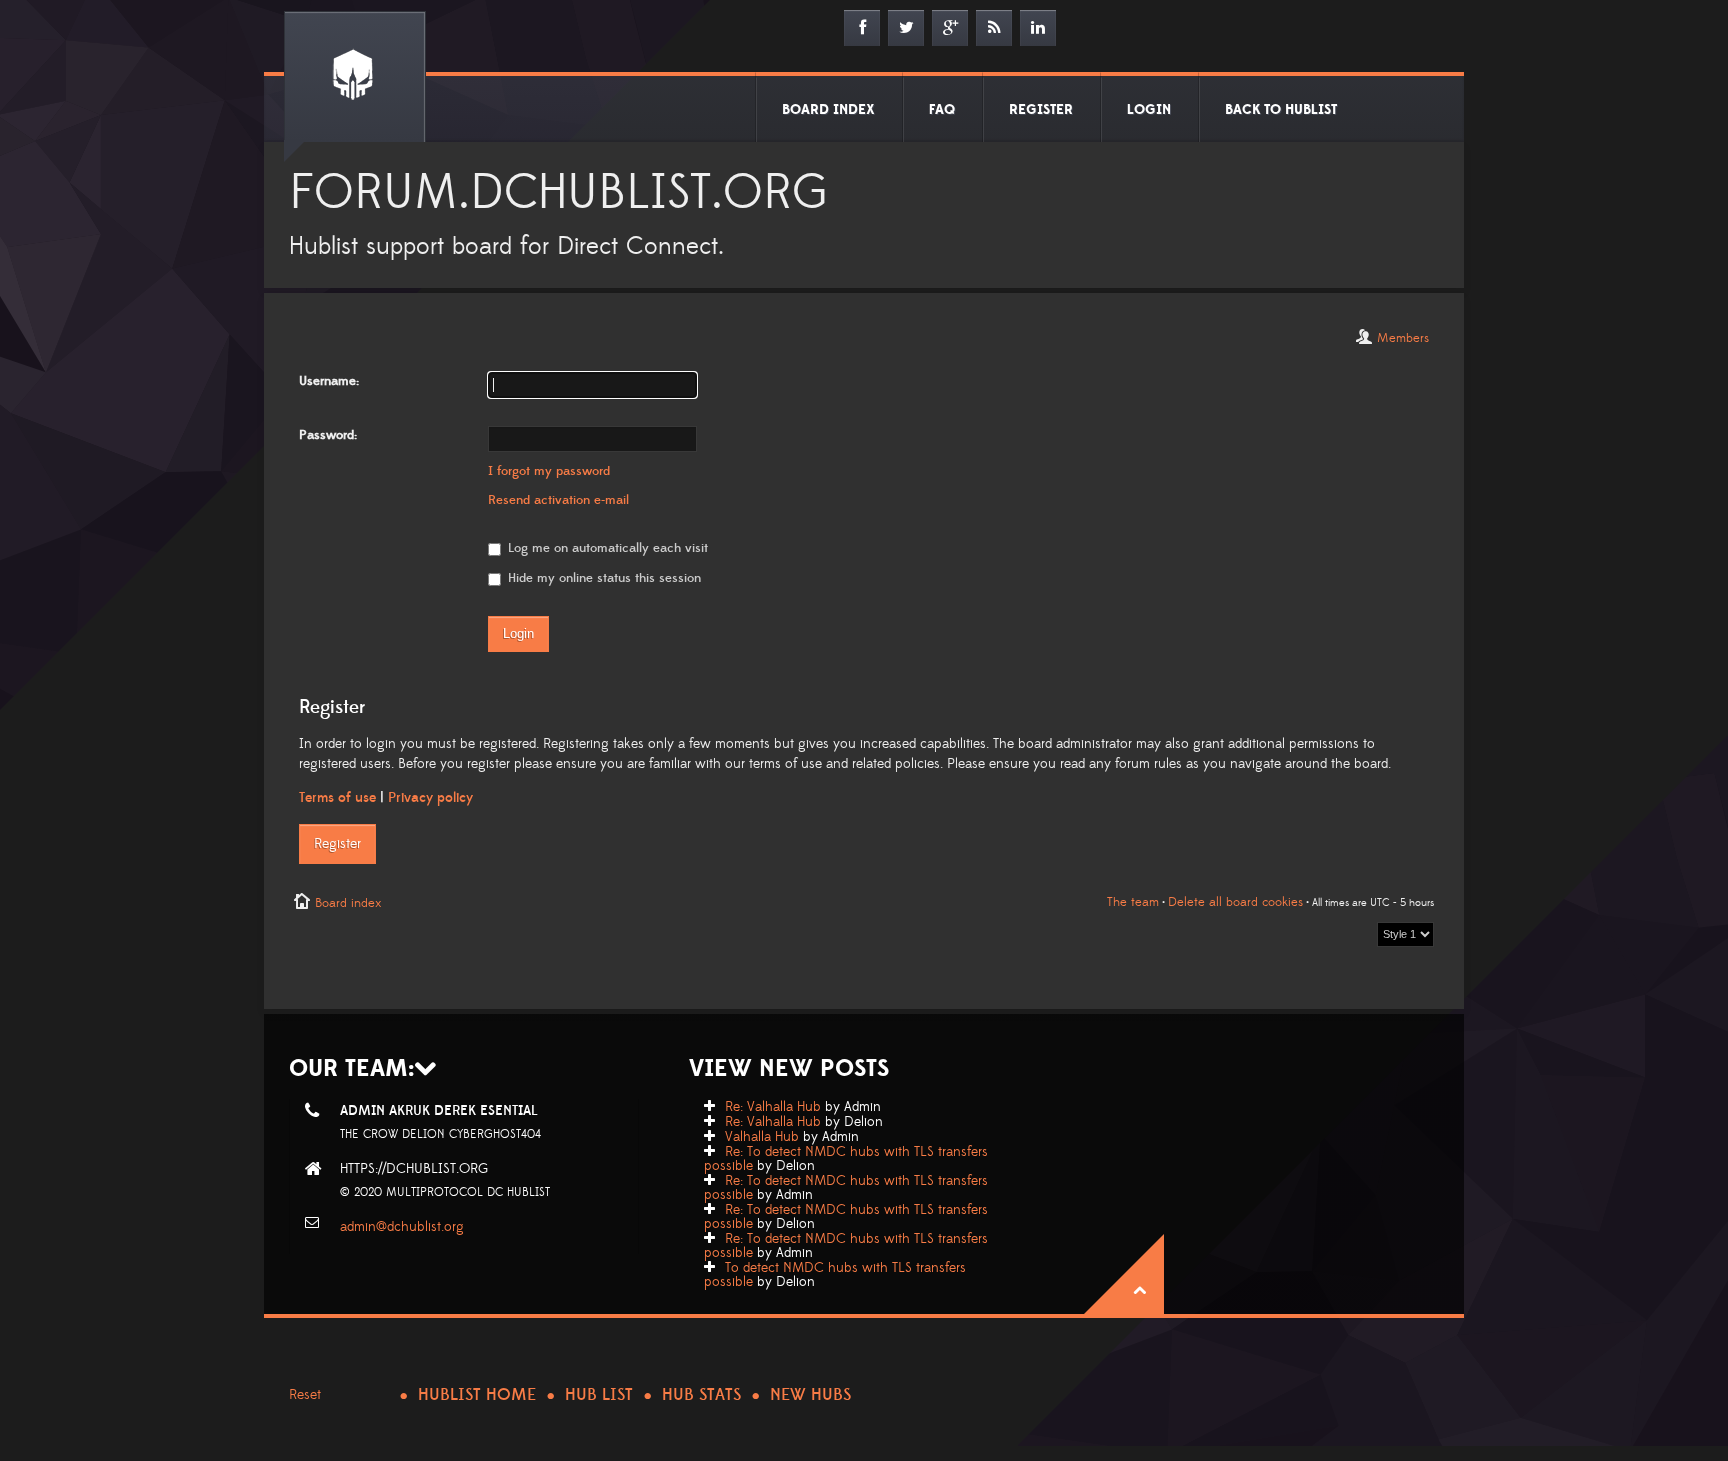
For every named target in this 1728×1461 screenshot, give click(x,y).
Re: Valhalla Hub (773, 1107)
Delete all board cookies (1235, 902)
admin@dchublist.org (402, 1227)
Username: (329, 381)
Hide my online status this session (602, 578)
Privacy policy (430, 798)
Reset (305, 1395)
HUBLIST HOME (477, 1395)
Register (337, 844)
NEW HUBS (810, 1395)
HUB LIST (599, 1395)
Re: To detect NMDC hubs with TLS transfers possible (846, 1159)
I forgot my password (549, 471)
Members (1403, 338)
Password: (328, 435)
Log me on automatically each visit (606, 548)
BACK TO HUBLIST (1281, 110)
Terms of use (337, 798)
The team (1133, 902)
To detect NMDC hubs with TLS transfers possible (835, 1275)
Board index (348, 903)
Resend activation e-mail (558, 500)
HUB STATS (701, 1395)
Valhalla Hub (762, 1137)
